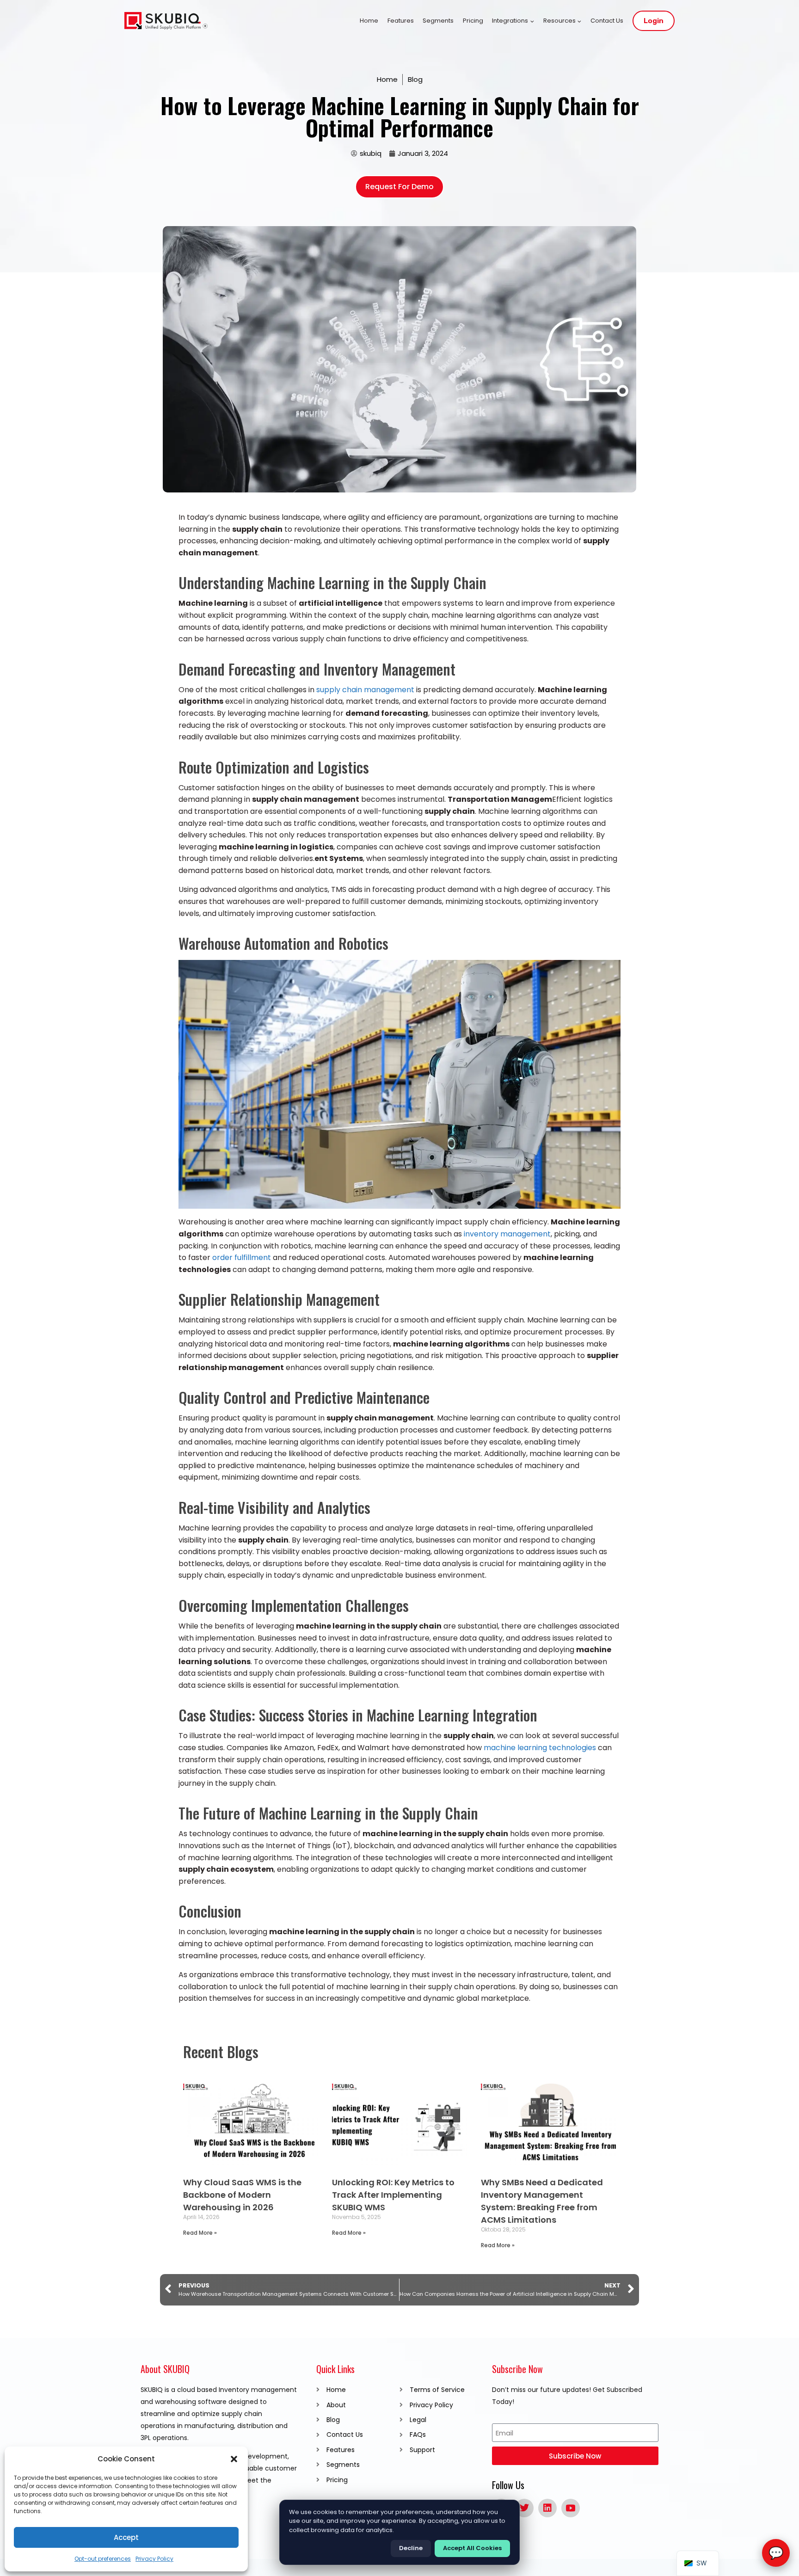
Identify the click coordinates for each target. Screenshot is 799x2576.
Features (401, 21)
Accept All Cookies (472, 2548)
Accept (126, 2537)
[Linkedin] (547, 2508)
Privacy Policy (154, 2559)
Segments (438, 21)
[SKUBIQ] (166, 21)
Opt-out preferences (103, 2559)
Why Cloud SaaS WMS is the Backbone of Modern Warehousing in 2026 (242, 2195)
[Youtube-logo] (571, 2508)
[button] (234, 2459)
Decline (411, 2548)
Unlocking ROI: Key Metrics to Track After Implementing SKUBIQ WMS (393, 2195)
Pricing (473, 21)
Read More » (200, 2233)
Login (654, 21)
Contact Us (607, 21)
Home (369, 21)
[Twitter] (524, 2508)
